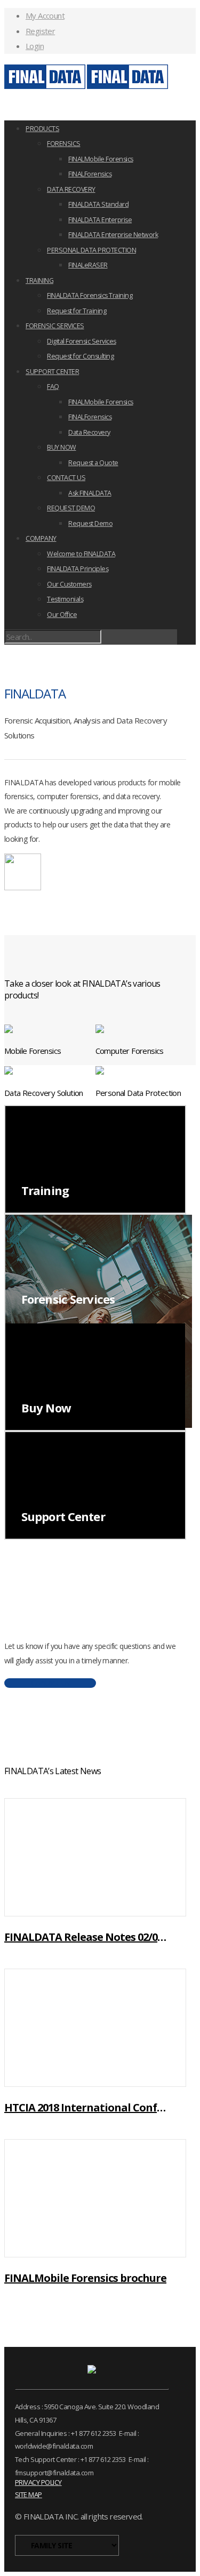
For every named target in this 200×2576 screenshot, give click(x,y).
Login (35, 46)
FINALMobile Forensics (101, 159)
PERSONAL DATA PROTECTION (91, 250)
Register (40, 31)
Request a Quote (93, 463)
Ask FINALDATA (90, 493)
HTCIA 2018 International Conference (86, 2107)
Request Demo (90, 523)
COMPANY (41, 538)
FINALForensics (90, 174)
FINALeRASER (88, 265)
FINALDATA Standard (98, 204)
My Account (45, 15)
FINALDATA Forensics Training (90, 295)
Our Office (62, 615)
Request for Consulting (80, 356)
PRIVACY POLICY (38, 2482)
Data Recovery (89, 432)
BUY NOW (62, 447)
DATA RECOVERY (71, 189)
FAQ (53, 387)
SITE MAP (29, 2494)
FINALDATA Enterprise (100, 220)
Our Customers (69, 584)
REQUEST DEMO (71, 508)
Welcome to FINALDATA (81, 554)
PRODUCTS (42, 129)
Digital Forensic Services (82, 341)
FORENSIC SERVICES (55, 326)
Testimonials (65, 599)
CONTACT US (66, 478)
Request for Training (77, 311)
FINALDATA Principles (78, 569)
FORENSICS (64, 144)
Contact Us (50, 1683)
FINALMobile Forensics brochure (85, 2278)
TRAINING (39, 281)
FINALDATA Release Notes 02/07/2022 (86, 1937)
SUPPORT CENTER (52, 372)
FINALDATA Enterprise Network (113, 235)
